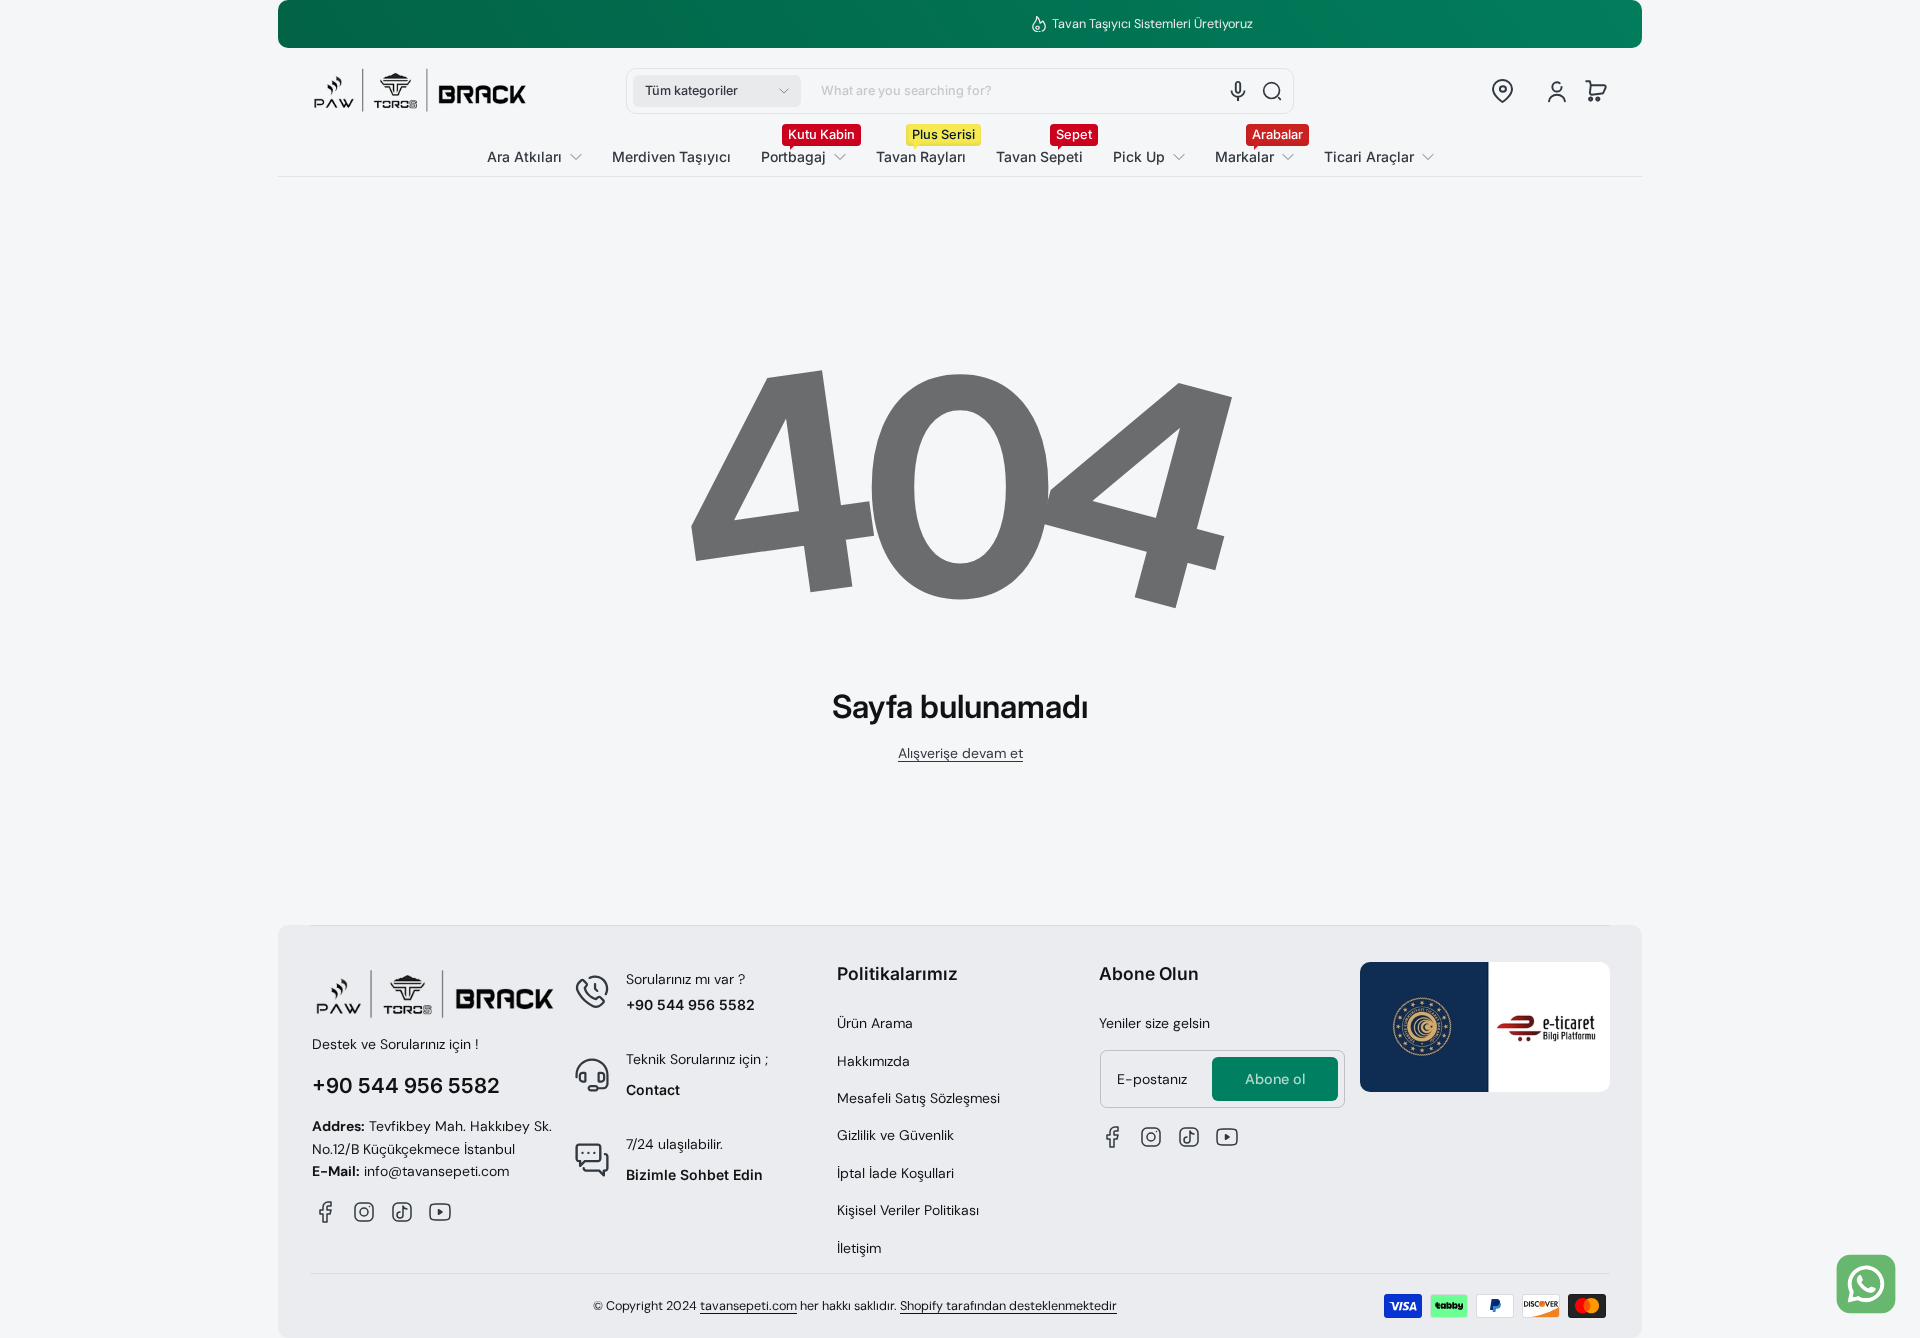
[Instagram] (364, 1212)
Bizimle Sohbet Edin (694, 1174)
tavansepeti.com (748, 1306)
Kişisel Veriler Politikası (908, 1210)
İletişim (859, 1248)
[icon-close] (1871, 1213)
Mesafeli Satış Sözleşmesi (918, 1098)
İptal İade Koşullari (895, 1173)
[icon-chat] (1866, 1284)
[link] (1371, 157)
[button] (717, 91)
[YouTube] (440, 1212)
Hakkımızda (873, 1061)
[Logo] (420, 91)
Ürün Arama (875, 1023)
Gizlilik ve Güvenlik (895, 1135)
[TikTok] (402, 1212)
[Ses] (1238, 91)
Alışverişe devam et (960, 753)
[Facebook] (326, 1212)
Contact (653, 1089)
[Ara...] (1272, 91)
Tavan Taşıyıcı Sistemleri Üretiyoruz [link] (971, 24)
